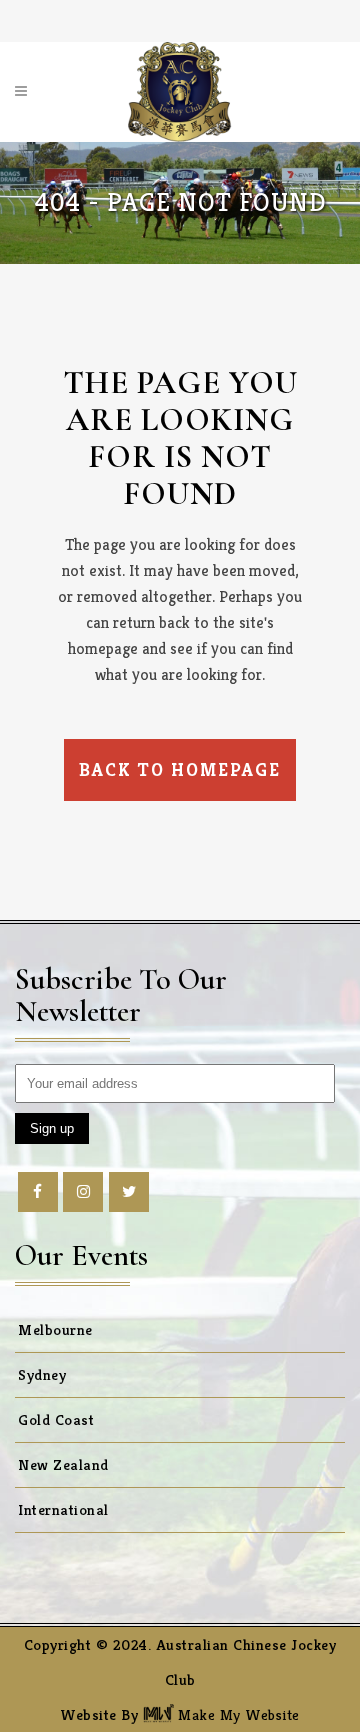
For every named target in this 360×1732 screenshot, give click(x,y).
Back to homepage (180, 769)
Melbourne (55, 1329)
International (63, 1509)
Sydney (42, 1374)
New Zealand (63, 1464)
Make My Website (237, 1714)
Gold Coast (56, 1419)
